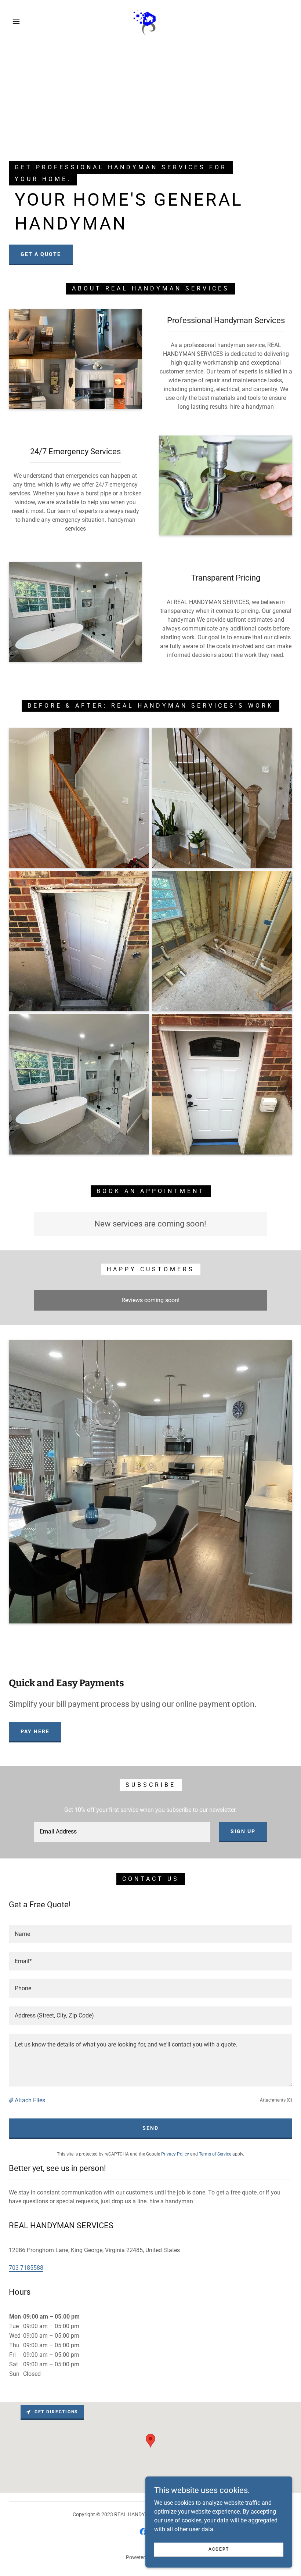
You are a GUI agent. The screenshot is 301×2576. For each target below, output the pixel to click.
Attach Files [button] (30, 2100)
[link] (144, 21)
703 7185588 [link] (26, 2268)
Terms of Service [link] (215, 2154)
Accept (219, 2549)
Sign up (243, 1831)
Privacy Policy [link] (175, 2154)
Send (150, 2128)
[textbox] (122, 1832)
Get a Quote (41, 254)
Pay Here (35, 1731)
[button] (16, 21)
